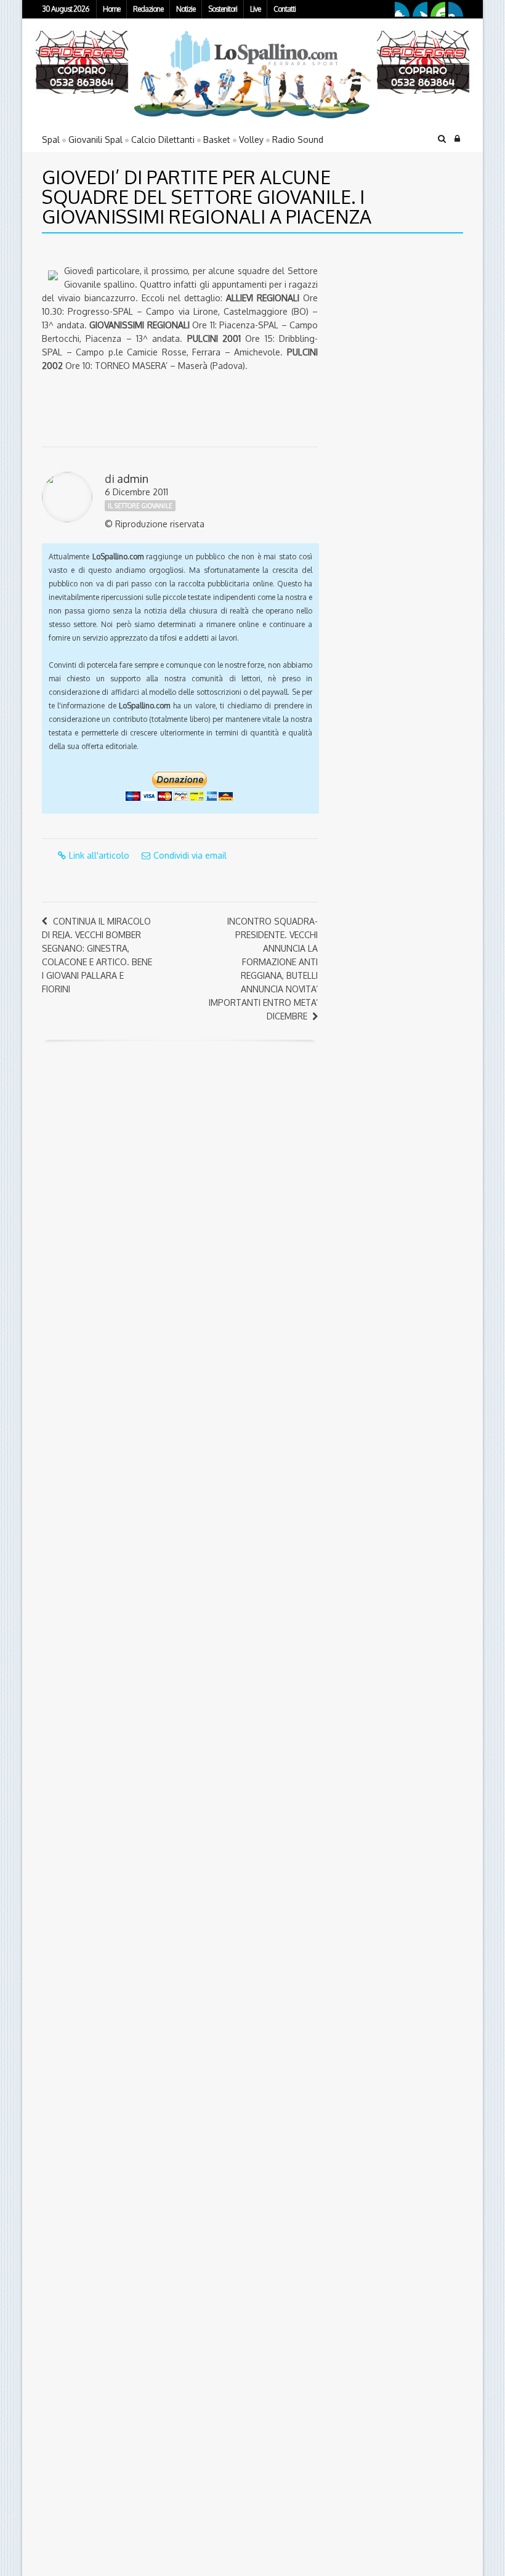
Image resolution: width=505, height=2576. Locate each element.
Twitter (420, 9)
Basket (217, 140)
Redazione (148, 9)
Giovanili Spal (95, 140)
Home (111, 9)
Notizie (186, 9)
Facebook (402, 9)
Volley (251, 140)
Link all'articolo (99, 855)
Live (255, 9)
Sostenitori (223, 9)
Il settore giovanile (140, 506)
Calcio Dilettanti (163, 140)
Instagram (456, 9)
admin (133, 479)
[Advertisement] (407, 329)
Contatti (285, 9)
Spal (51, 140)
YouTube (438, 9)
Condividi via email (190, 855)
